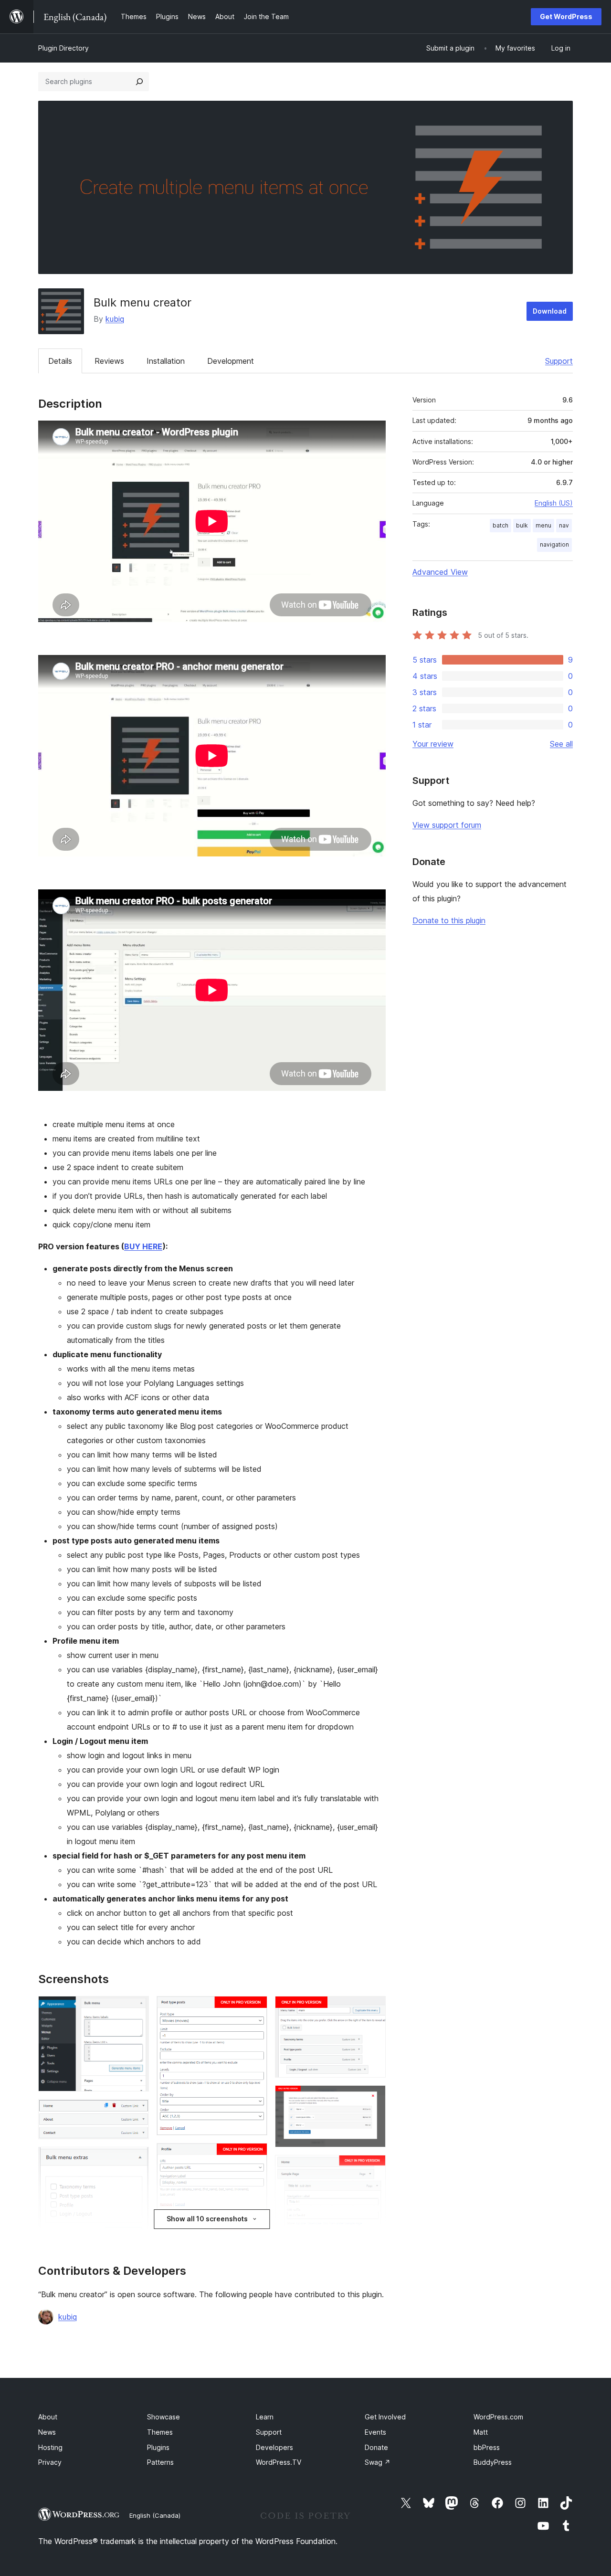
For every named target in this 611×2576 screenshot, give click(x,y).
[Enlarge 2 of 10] (136, 2112)
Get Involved (385, 2417)
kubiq (115, 319)
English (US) (554, 503)
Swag (378, 2462)
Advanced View (440, 572)
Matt (481, 2432)
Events (375, 2432)
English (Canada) (155, 2515)
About (48, 2417)
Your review (433, 744)
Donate (376, 2447)
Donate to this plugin (449, 920)
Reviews (109, 361)
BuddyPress (493, 2462)
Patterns (160, 2462)
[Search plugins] (139, 82)
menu (543, 525)
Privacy (50, 2462)
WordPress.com (498, 2417)
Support (559, 361)
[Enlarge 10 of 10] (373, 2168)
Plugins (158, 2447)
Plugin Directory (63, 48)
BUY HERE (143, 1246)
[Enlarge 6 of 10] (254, 2156)
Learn (265, 2417)
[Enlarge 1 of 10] (136, 2009)
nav (564, 525)
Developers (274, 2447)
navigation (554, 544)
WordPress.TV (279, 2462)
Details (60, 361)
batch (500, 525)
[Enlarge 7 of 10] (254, 2232)
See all (561, 744)
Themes (160, 2432)
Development (231, 361)
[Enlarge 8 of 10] (373, 2009)
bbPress (487, 2447)
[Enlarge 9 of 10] (373, 2098)
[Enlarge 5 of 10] (254, 2009)
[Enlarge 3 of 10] (136, 2160)
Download (550, 311)
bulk (522, 525)
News (47, 2432)
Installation (166, 361)
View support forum (447, 825)
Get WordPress (566, 16)
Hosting (50, 2447)
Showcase (163, 2417)
